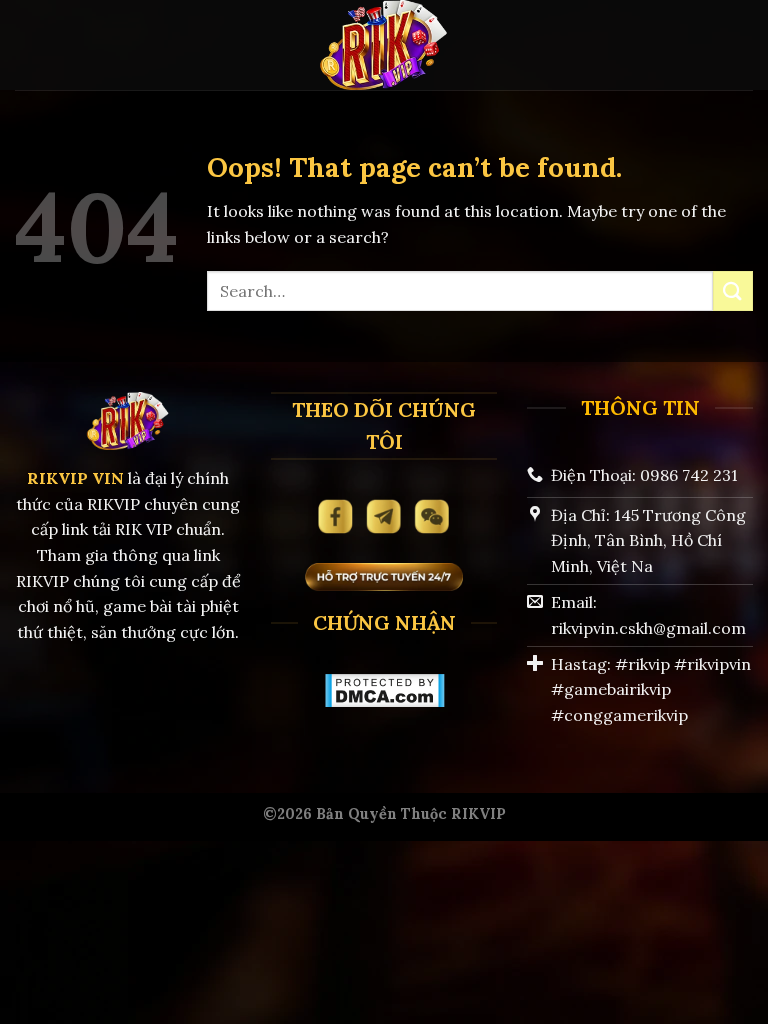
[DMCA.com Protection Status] (384, 689)
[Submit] (733, 290)
